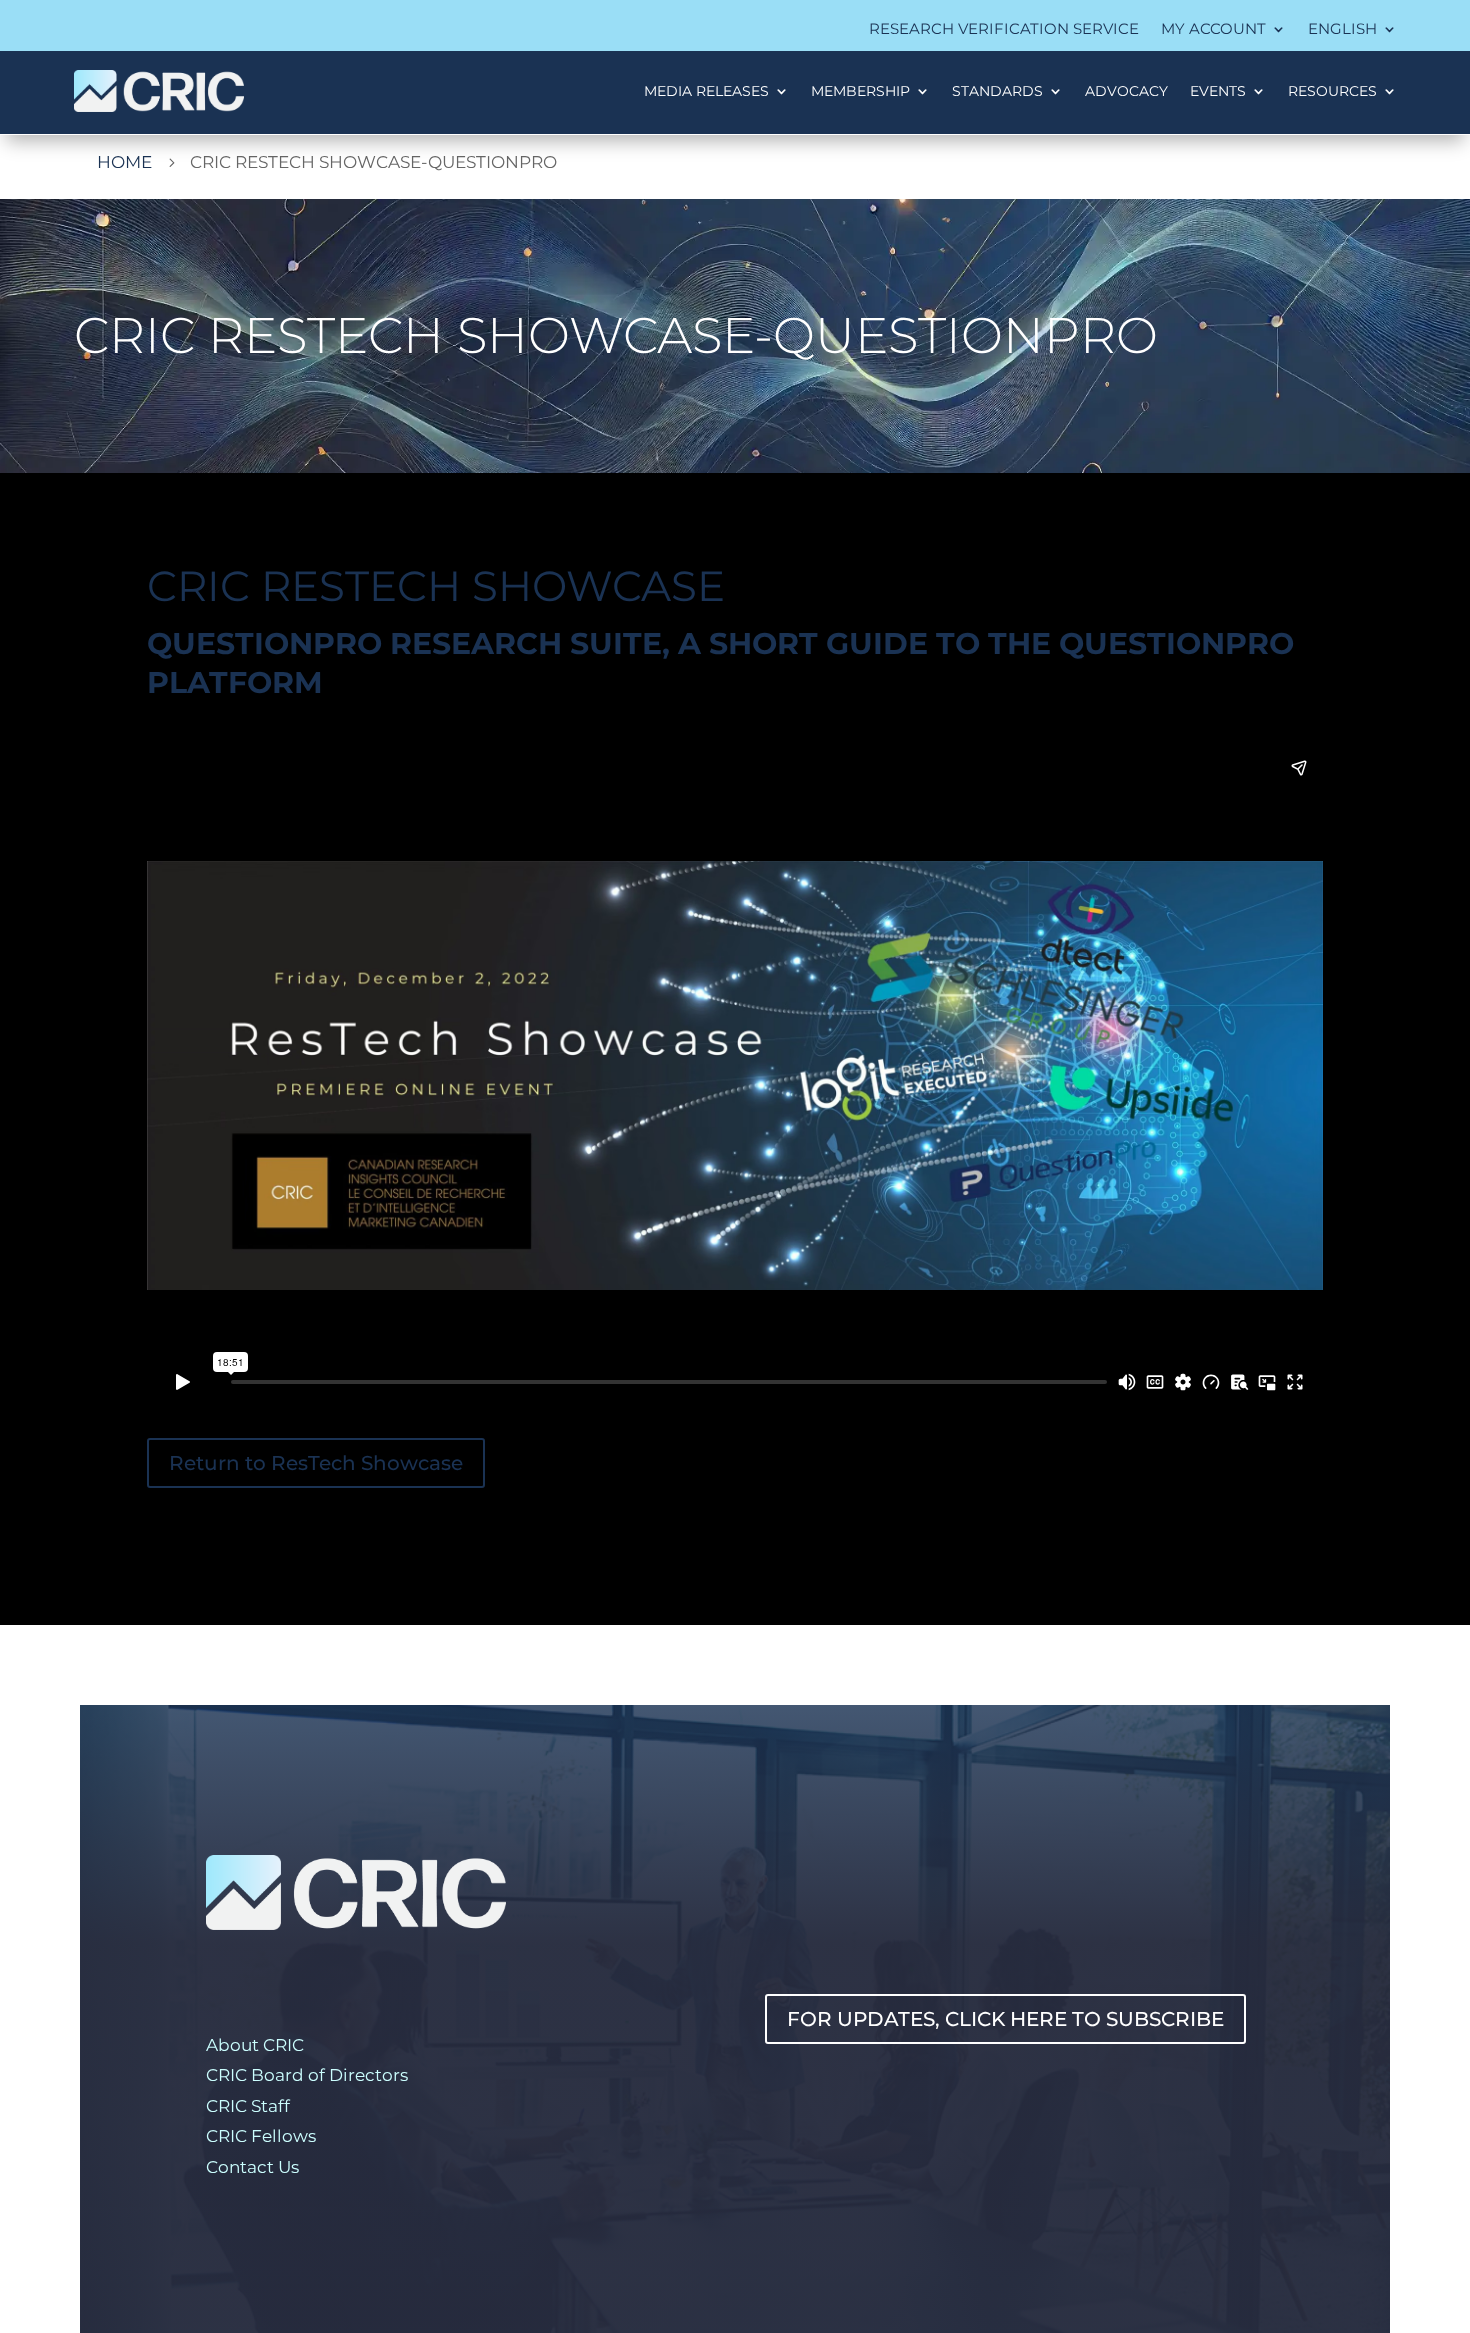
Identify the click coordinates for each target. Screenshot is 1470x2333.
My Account (1213, 30)
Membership (860, 91)
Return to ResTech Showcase (316, 1463)
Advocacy (1126, 91)
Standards (997, 91)
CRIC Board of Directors (307, 2075)
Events (1218, 91)
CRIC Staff (248, 2106)
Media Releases (706, 91)
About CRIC (255, 2045)
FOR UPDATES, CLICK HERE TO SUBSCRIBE (1005, 2019)
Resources (1332, 91)
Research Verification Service (1004, 30)
